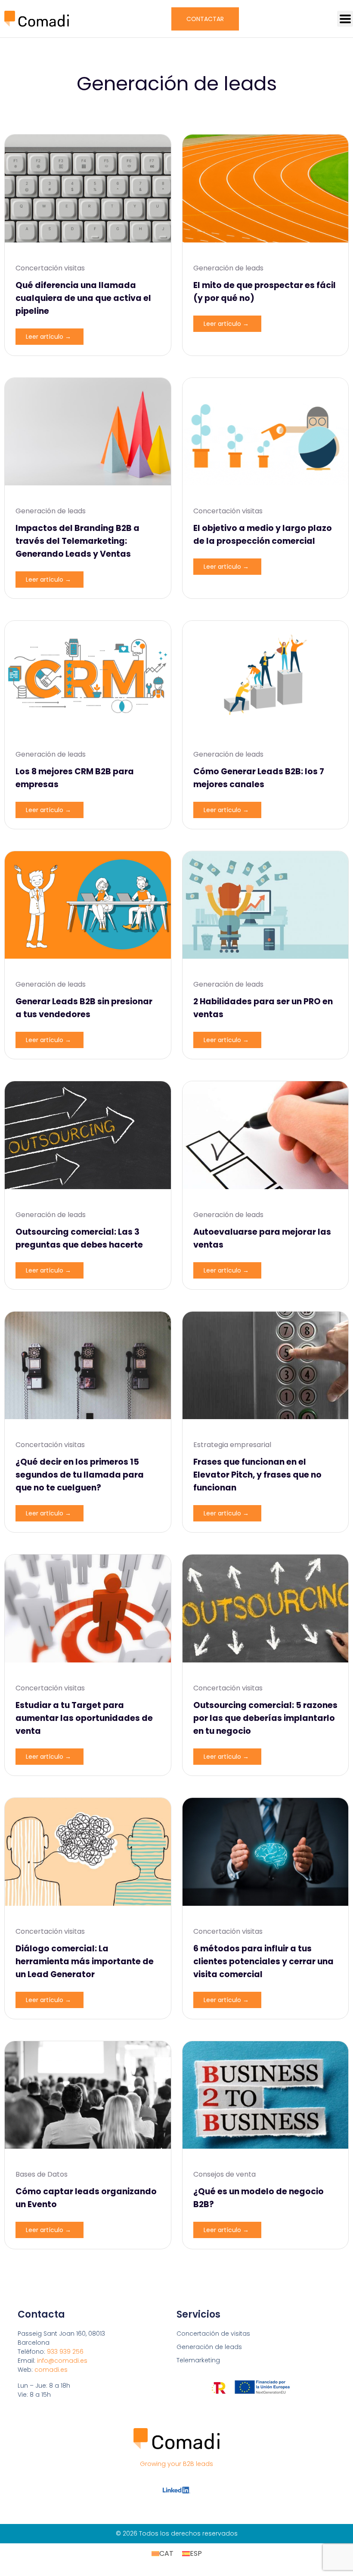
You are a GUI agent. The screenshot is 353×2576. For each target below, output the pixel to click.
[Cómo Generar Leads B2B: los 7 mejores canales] (266, 675)
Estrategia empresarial (232, 1445)
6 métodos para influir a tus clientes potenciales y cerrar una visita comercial (263, 1961)
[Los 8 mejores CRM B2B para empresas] (88, 675)
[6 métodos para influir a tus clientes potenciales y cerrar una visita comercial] (266, 1852)
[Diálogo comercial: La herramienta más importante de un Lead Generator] (88, 1852)
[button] (345, 19)
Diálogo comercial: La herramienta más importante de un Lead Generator (85, 1961)
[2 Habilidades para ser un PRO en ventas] (266, 905)
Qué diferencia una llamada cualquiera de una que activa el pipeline (83, 298)
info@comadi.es (62, 2361)
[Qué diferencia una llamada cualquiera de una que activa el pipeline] (88, 189)
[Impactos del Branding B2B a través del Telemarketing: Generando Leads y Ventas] (88, 432)
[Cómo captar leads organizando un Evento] (88, 2095)
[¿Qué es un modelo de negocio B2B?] (266, 2095)
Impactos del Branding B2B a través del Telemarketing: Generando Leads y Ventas (77, 541)
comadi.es (51, 2370)
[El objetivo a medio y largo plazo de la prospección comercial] (266, 432)
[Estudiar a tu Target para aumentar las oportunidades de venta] (88, 1608)
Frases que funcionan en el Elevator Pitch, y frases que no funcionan (257, 1475)
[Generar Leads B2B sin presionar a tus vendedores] (88, 905)
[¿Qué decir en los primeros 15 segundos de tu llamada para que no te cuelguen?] (88, 1366)
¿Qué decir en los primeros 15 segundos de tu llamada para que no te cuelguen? (80, 1475)
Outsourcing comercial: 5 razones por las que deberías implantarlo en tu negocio (265, 1718)
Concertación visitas (50, 268)
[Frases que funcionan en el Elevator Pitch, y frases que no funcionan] (266, 1366)
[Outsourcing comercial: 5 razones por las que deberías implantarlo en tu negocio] (266, 1608)
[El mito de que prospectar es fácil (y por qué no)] (266, 189)
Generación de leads (228, 268)
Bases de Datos (42, 2174)
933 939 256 (65, 2352)
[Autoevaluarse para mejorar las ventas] (266, 1135)
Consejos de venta (224, 2174)
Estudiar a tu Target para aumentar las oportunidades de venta (84, 1718)
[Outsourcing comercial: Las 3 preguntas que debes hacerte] (88, 1135)
